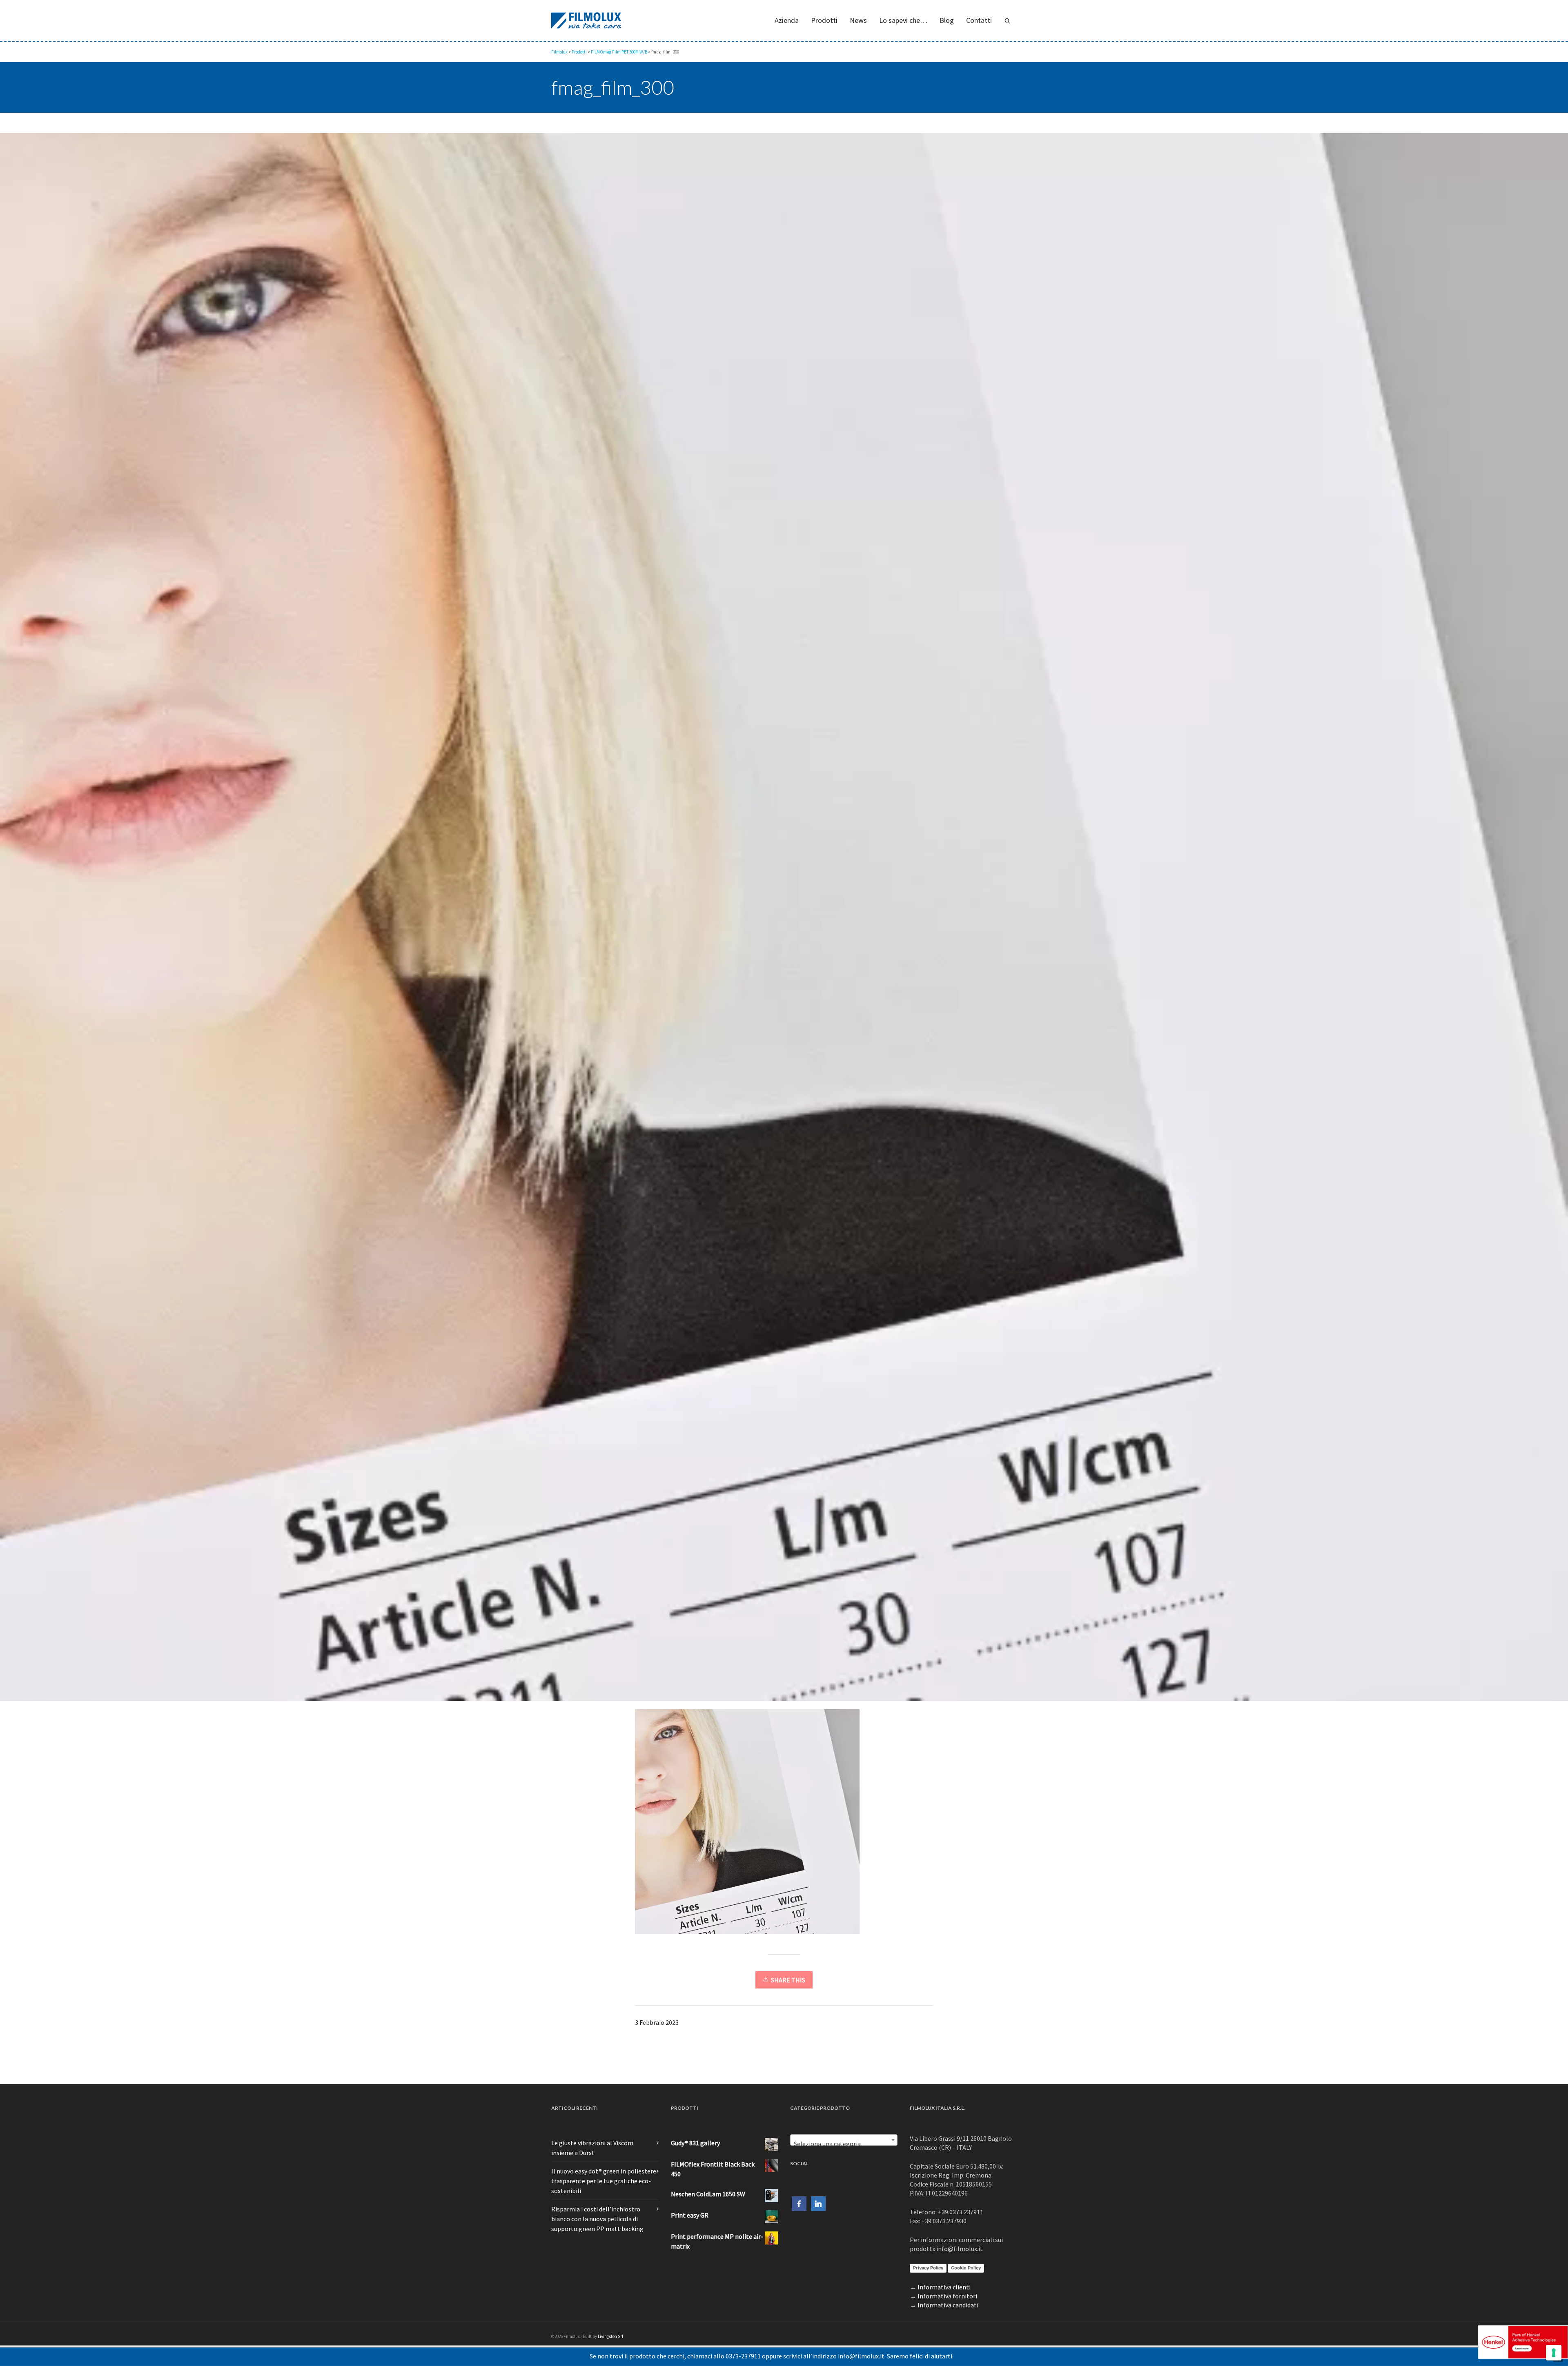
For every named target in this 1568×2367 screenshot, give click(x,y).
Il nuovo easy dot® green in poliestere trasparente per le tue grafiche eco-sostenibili (604, 2181)
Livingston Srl (610, 2336)
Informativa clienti (944, 2287)
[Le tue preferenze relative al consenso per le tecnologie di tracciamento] (1554, 2353)
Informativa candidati (948, 2305)
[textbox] (844, 2144)
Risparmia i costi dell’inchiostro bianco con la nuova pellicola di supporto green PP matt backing (597, 2219)
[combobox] (844, 2140)
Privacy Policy (928, 2268)
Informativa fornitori (947, 2296)
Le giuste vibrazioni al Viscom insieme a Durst (592, 2148)
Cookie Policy (966, 2268)
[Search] (1007, 20)
